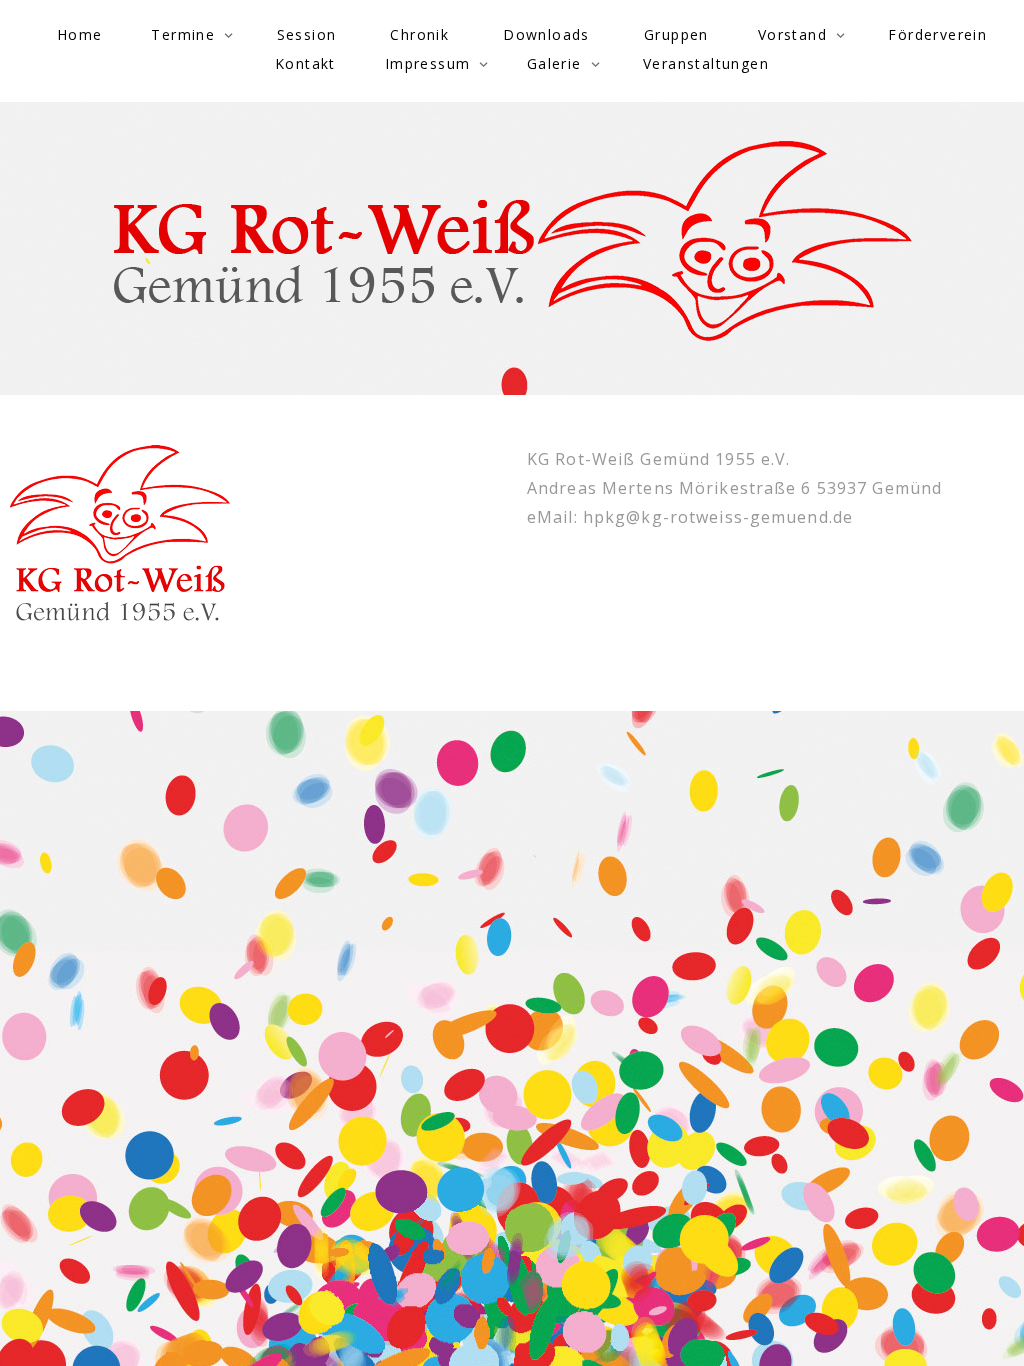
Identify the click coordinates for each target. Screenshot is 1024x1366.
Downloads (546, 34)
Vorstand (792, 34)
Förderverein (937, 34)
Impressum (428, 63)
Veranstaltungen (706, 63)
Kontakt (305, 63)
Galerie (554, 63)
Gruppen (676, 34)
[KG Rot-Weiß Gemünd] (512, 241)
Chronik (419, 34)
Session (307, 34)
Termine (183, 34)
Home (80, 34)
